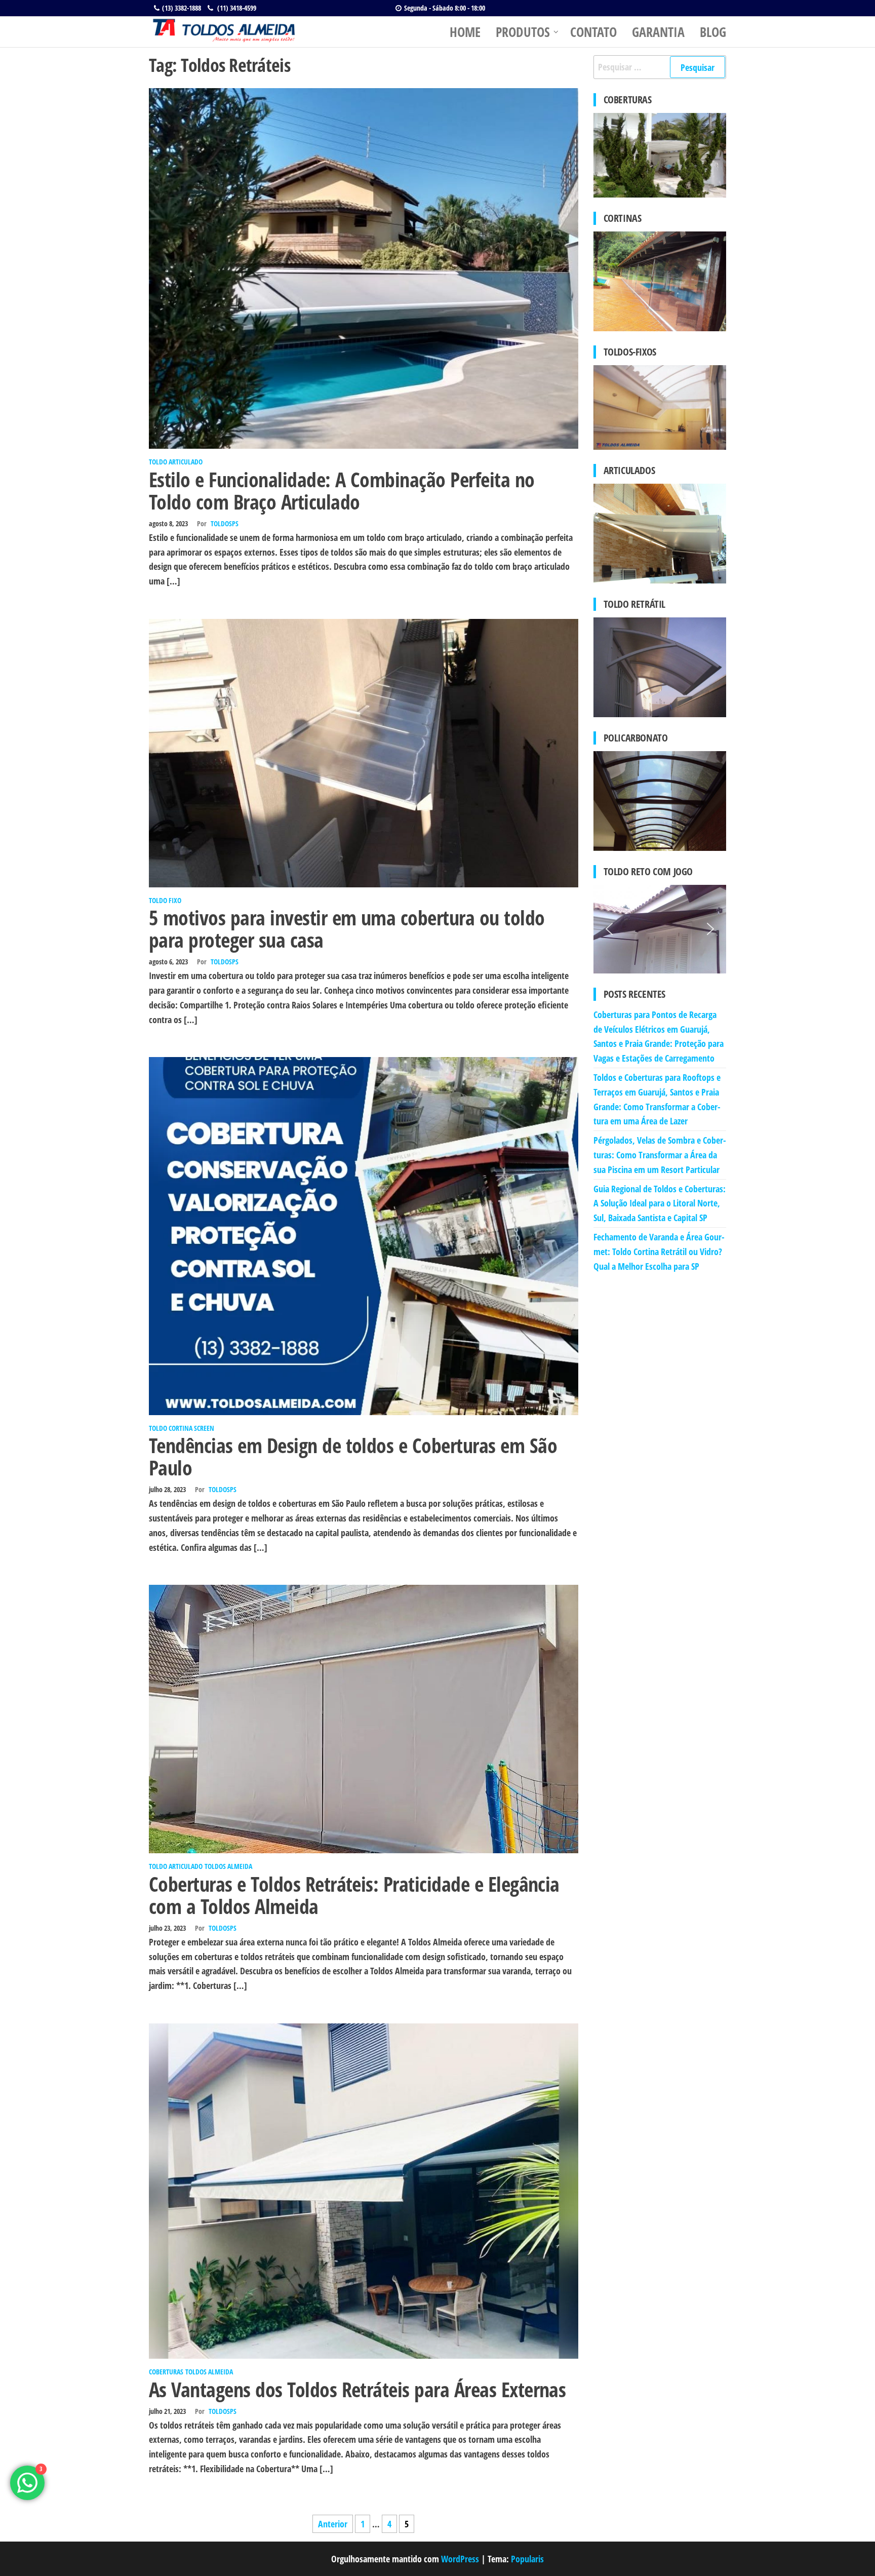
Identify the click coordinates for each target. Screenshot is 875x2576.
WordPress (460, 2559)
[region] (660, 929)
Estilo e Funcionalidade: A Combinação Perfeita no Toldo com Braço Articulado (342, 491)
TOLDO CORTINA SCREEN (182, 1428)
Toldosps (225, 523)
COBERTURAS (166, 2372)
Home (465, 32)
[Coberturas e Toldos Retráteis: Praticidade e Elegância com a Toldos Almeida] (364, 1718)
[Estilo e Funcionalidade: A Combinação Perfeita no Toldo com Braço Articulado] (364, 267)
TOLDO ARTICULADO (176, 462)
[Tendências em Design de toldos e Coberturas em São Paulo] (364, 1235)
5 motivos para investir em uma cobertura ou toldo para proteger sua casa (347, 929)
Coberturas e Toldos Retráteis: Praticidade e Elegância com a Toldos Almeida (354, 1895)
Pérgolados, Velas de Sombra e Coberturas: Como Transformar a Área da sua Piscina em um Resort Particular (660, 1155)
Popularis (527, 2559)
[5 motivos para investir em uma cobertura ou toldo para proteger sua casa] (364, 752)
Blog (713, 32)
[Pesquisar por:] (660, 67)
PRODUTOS (523, 32)
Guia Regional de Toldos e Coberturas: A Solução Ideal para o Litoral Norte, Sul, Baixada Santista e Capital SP (660, 1203)
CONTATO (593, 32)
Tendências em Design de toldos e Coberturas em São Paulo (353, 1456)
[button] (609, 929)
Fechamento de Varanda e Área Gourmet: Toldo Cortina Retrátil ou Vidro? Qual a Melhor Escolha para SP (659, 1252)
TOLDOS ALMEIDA (228, 1866)
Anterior (333, 2524)
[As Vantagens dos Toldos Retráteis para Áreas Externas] (364, 2190)
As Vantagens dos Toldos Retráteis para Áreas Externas (357, 2389)
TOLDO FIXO (165, 900)
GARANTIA (658, 32)
